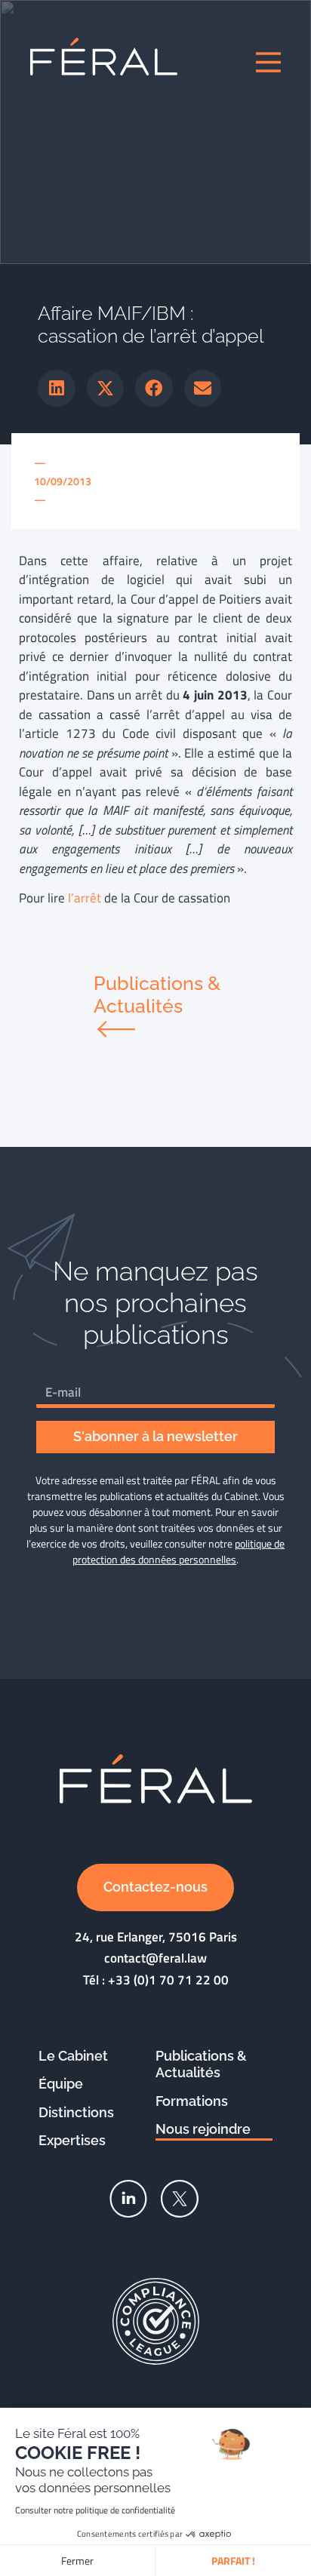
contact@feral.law (155, 1958)
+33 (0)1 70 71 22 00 (168, 1980)
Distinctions (76, 2112)
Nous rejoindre (203, 2129)
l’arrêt (85, 898)
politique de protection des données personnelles (179, 1551)
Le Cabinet (73, 2056)
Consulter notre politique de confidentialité (95, 2510)
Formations (192, 2101)
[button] (57, 389)
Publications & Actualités (201, 2064)
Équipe (61, 2084)
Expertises (72, 2140)
